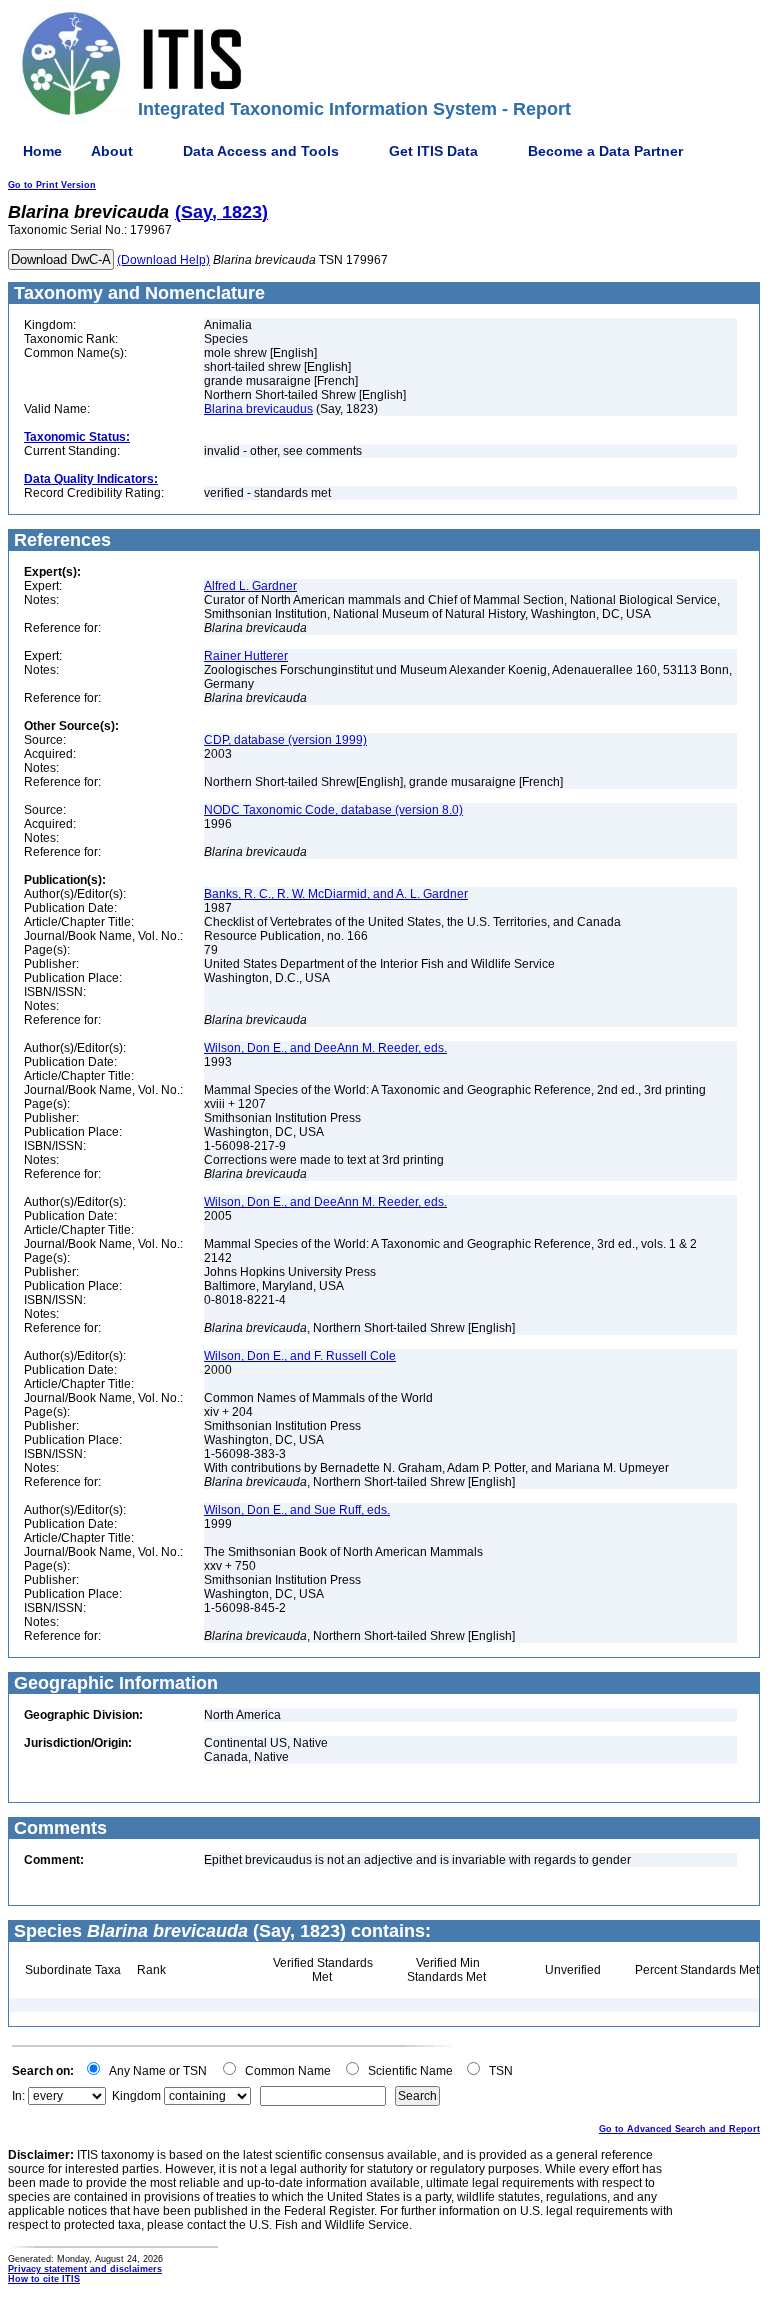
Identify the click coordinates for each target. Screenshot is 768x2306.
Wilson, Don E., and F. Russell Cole (300, 1356)
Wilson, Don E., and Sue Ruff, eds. (297, 1510)
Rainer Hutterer (246, 656)
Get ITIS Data (433, 151)
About (112, 151)
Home (42, 151)
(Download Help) (163, 260)
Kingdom (136, 2096)
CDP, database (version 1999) (285, 740)
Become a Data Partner (605, 151)
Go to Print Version (52, 185)
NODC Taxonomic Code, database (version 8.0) (333, 810)
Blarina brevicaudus (258, 409)
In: (18, 2096)
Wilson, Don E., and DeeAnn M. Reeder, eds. (325, 1048)
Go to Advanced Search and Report (679, 2129)
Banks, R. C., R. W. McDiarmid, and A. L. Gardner (336, 894)
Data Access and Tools (261, 151)
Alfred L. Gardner (250, 586)
